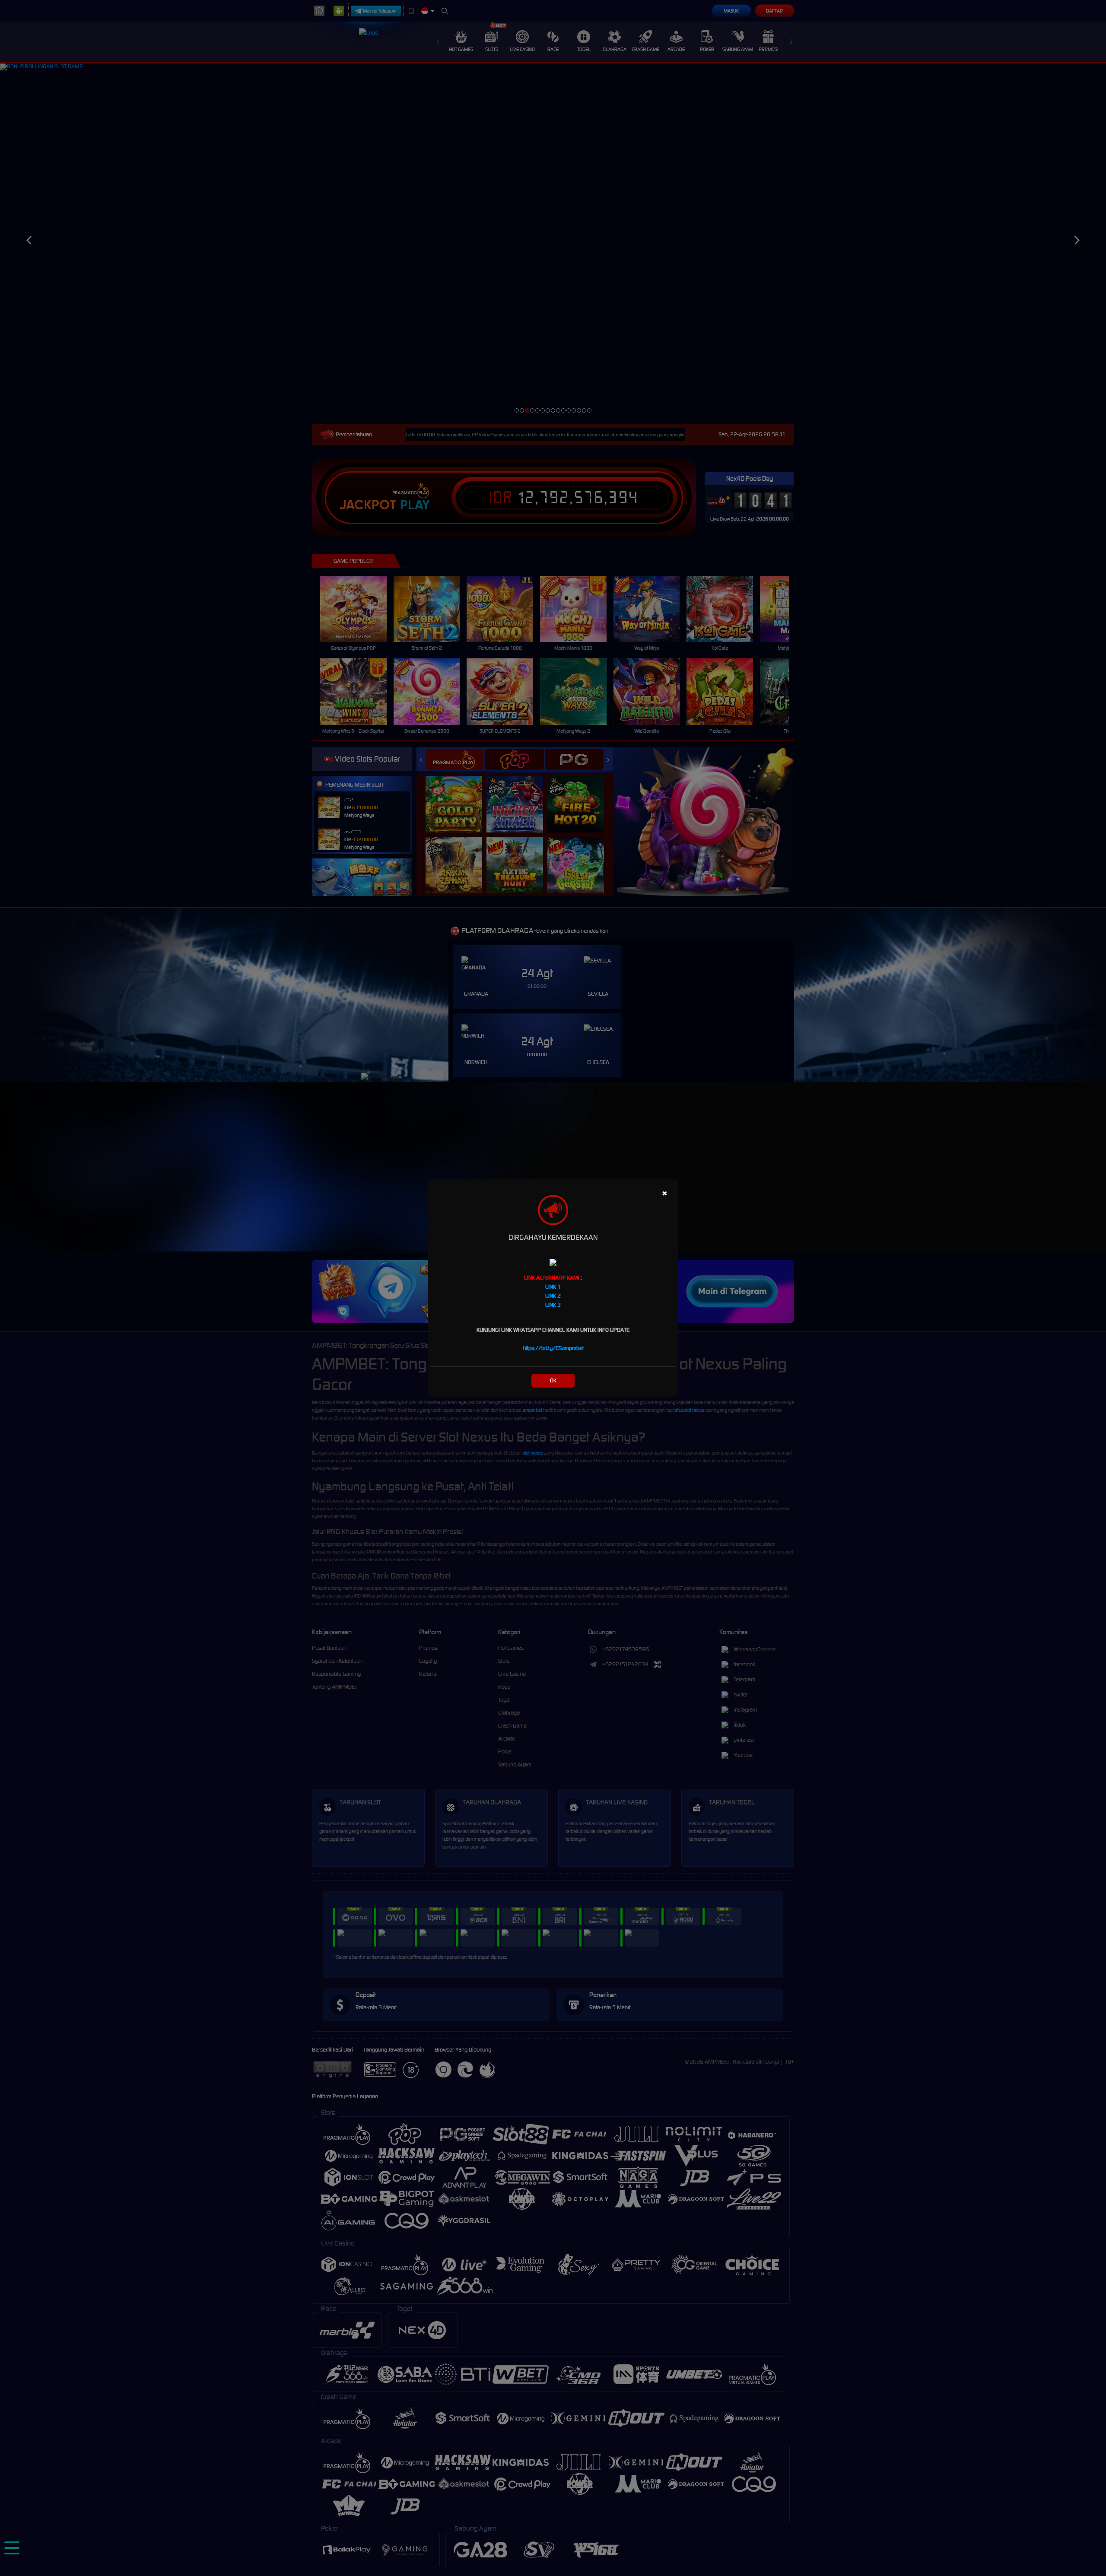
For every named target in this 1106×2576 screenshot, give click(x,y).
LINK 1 (553, 1287)
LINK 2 (553, 1296)
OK (553, 1380)
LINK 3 (553, 1305)
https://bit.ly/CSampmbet (553, 1348)
